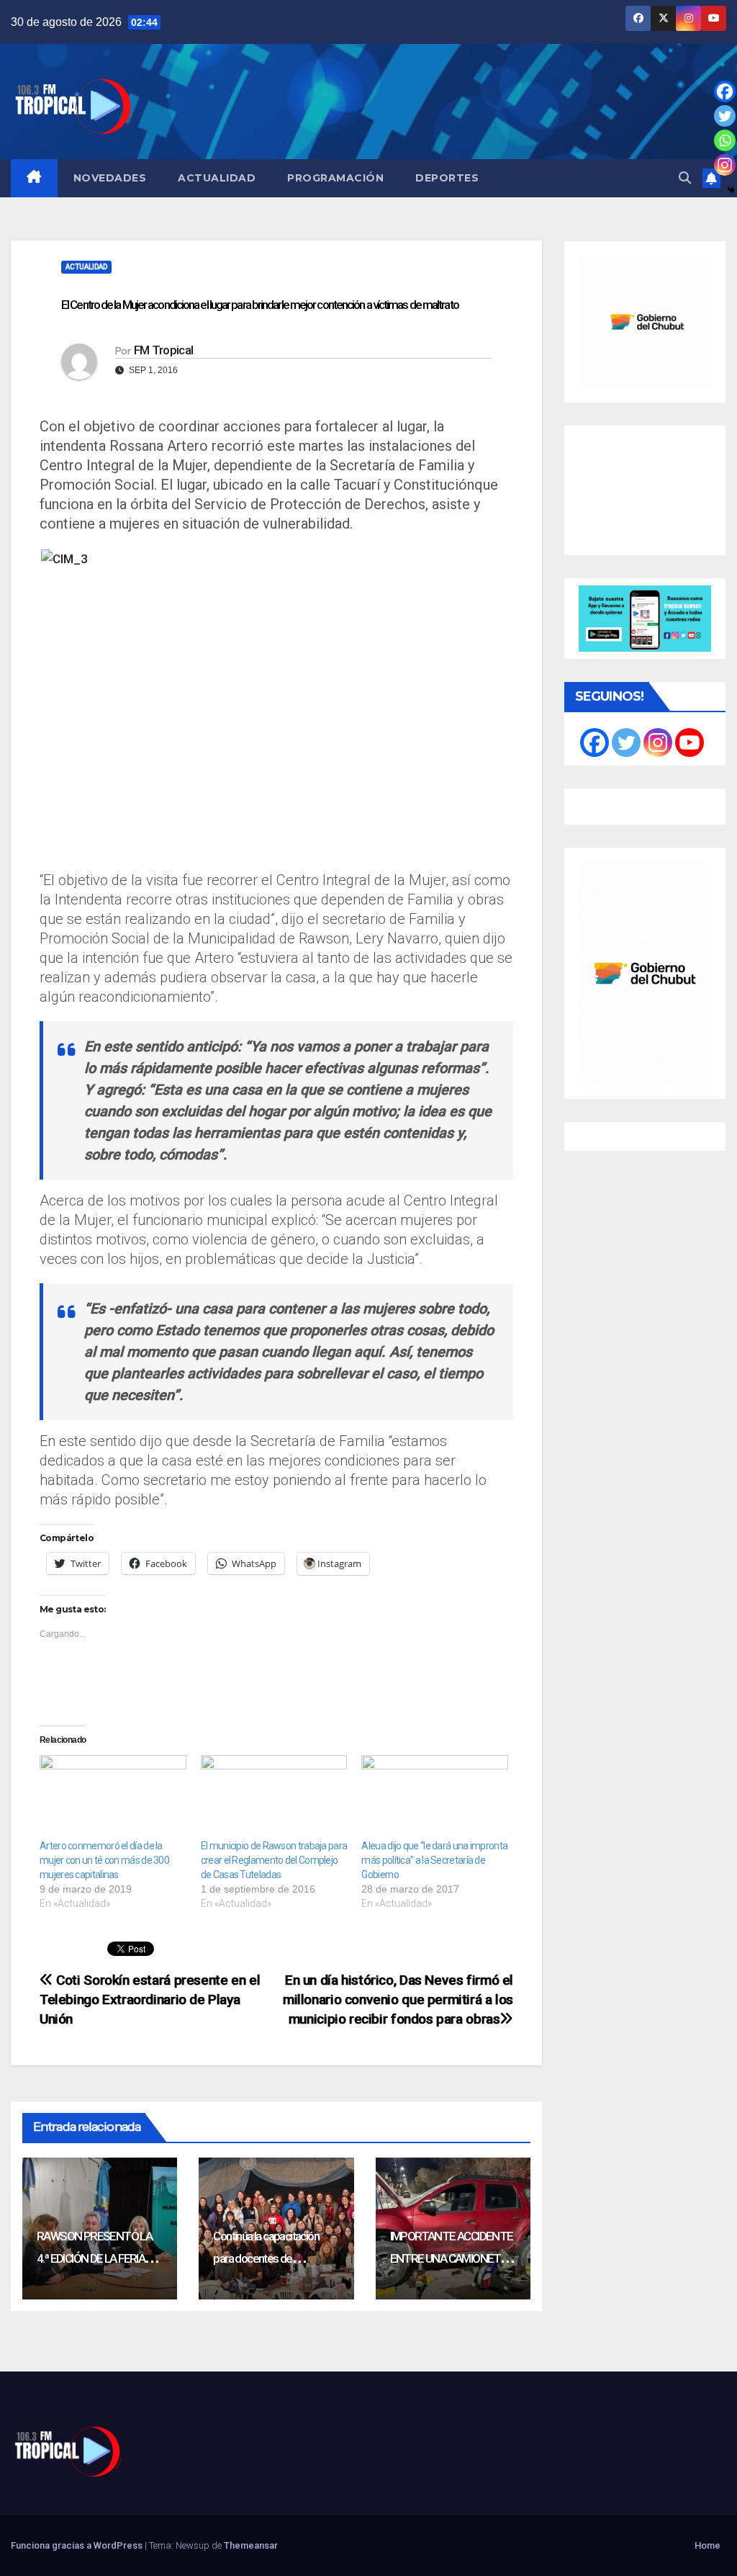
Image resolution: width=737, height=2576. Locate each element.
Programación (335, 178)
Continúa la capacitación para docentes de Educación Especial (266, 2258)
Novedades (110, 178)
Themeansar (251, 2545)
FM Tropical (163, 350)
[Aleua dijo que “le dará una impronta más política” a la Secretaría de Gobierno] (435, 1797)
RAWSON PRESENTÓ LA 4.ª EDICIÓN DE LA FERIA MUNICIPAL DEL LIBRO (94, 2258)
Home (707, 2545)
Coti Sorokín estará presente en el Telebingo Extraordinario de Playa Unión (150, 2000)
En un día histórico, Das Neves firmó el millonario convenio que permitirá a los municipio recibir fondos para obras (398, 2000)
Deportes (447, 178)
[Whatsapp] (725, 140)
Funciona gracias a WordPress (78, 2545)
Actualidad (217, 178)
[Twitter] (725, 116)
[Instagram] (725, 165)
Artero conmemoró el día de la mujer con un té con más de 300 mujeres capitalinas (104, 1860)
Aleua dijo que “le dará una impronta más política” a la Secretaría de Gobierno (434, 1860)
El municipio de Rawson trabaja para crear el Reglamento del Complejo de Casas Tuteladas (274, 1860)
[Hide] (731, 190)
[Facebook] (725, 91)
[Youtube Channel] (689, 742)
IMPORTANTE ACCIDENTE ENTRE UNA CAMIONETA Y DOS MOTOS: (452, 2258)
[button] (685, 178)
